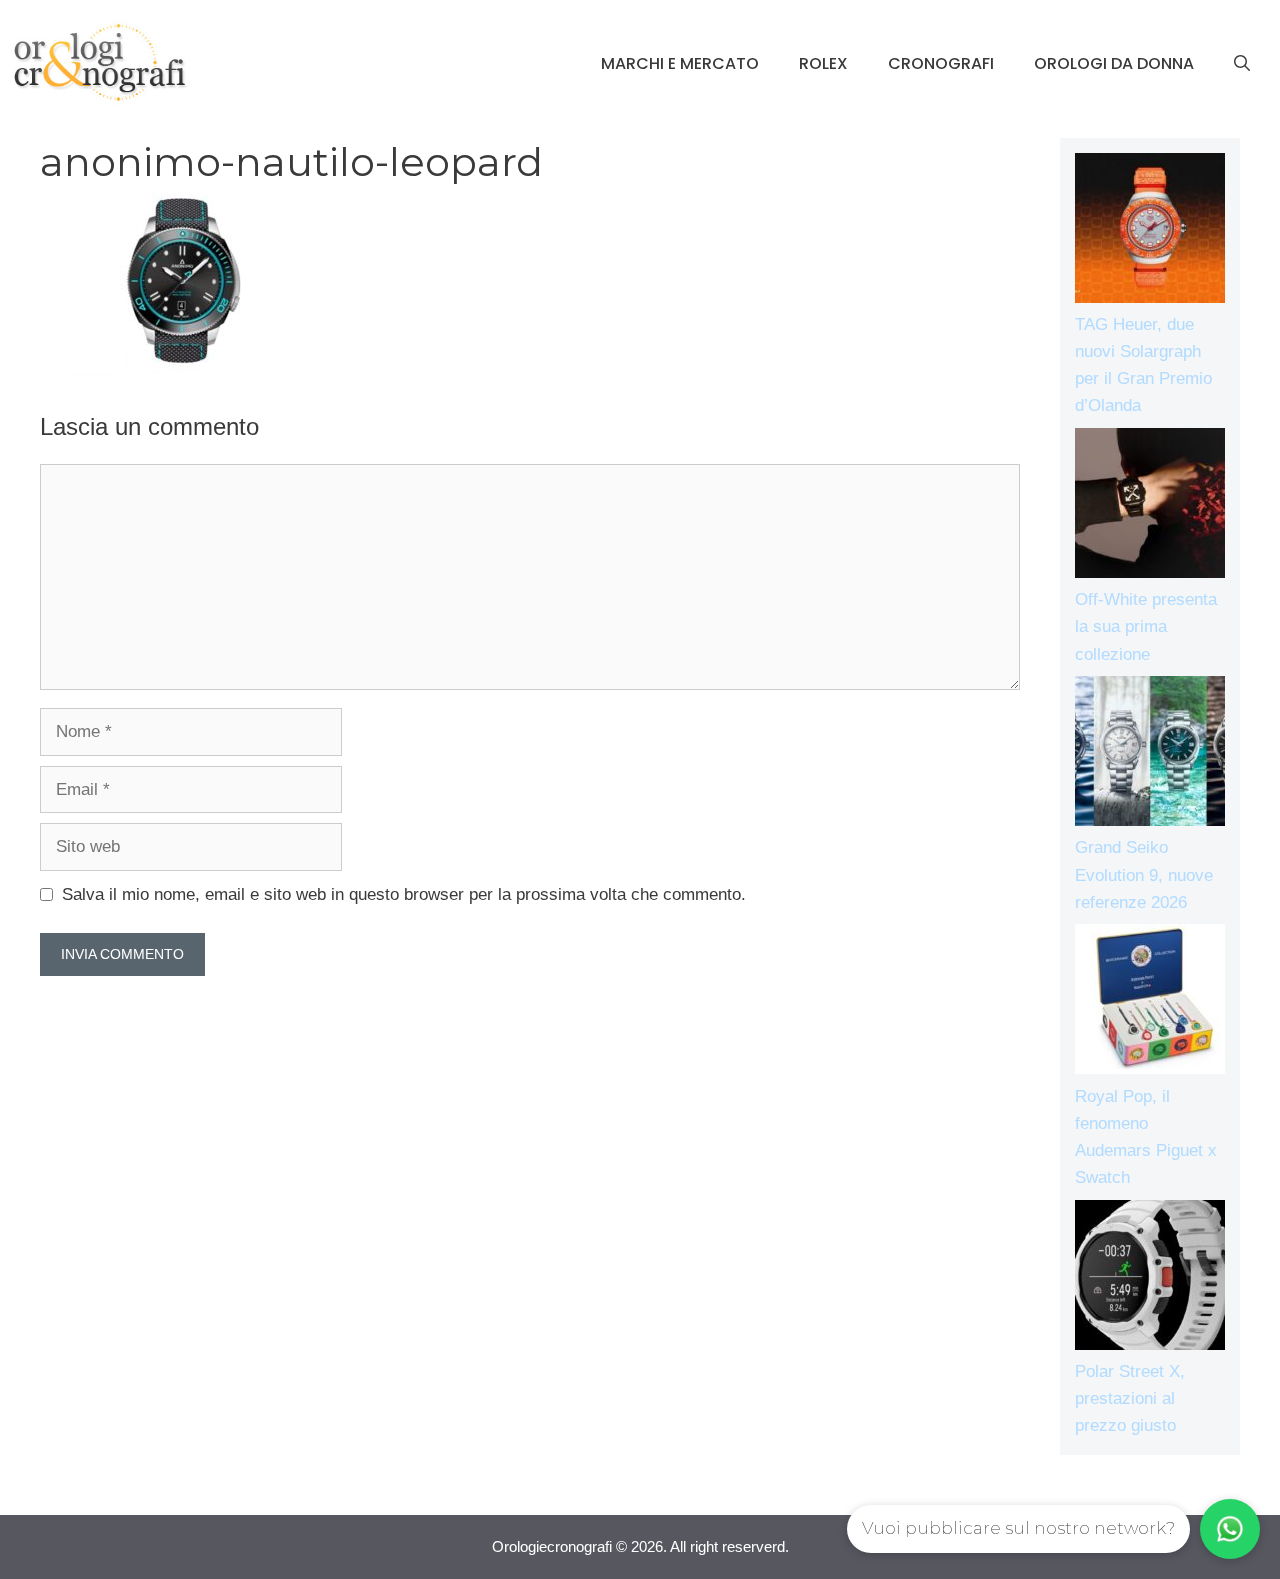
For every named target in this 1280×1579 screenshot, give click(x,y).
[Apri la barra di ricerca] (1242, 64)
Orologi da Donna (1114, 63)
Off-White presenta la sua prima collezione (1146, 626)
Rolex (823, 63)
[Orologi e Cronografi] (100, 62)
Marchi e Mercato (680, 63)
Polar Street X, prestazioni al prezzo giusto (1130, 1398)
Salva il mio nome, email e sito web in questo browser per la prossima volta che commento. (404, 894)
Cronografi (941, 63)
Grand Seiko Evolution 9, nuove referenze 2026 (1144, 874)
